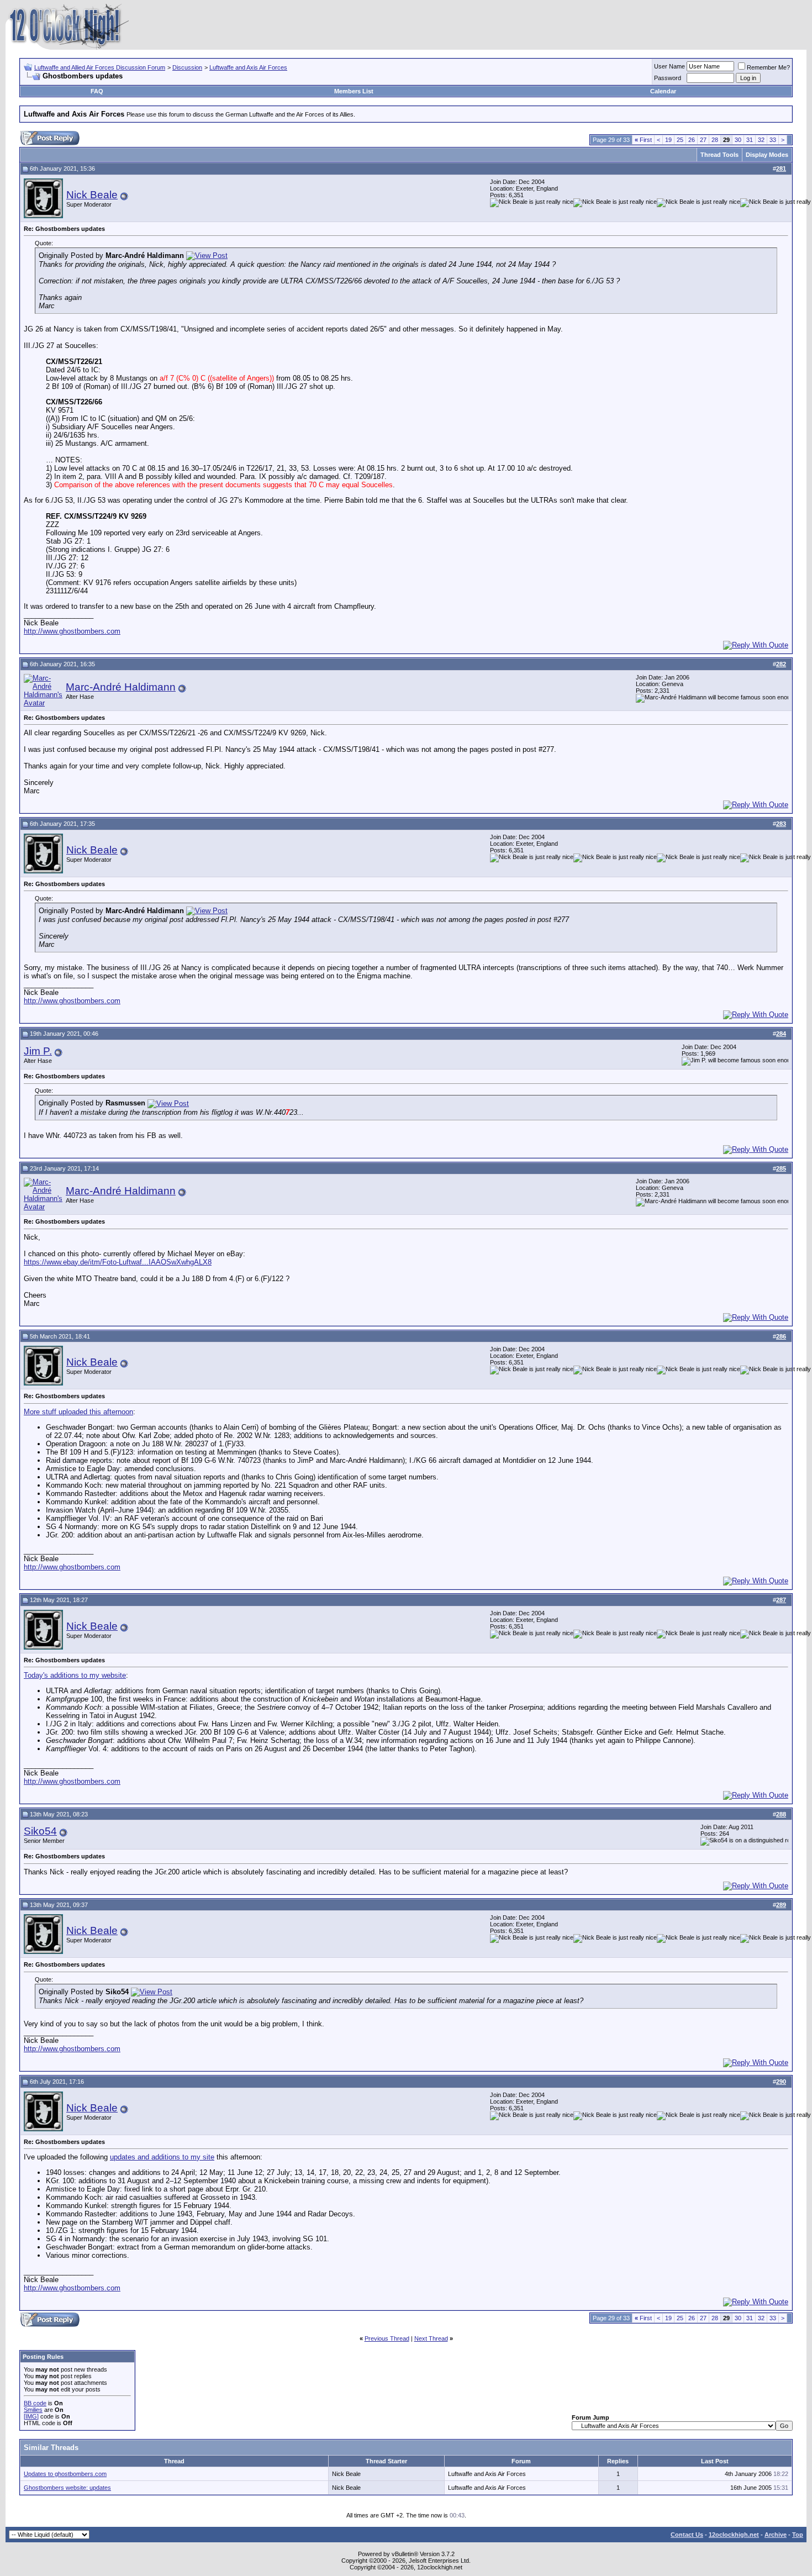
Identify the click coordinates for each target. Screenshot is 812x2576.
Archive (776, 2535)
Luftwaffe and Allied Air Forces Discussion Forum (100, 67)
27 (703, 140)
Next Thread (431, 2338)
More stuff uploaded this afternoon (78, 1412)
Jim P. (38, 1051)
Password (668, 78)
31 (750, 140)
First (643, 140)
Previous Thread (387, 2338)
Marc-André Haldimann (121, 687)
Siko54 (40, 1831)
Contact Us (687, 2535)
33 (773, 140)
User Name (669, 66)
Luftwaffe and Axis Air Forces (248, 67)
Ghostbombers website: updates (67, 2488)
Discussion (187, 67)
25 (680, 140)
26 (692, 140)
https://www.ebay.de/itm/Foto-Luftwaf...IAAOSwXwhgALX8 (118, 1262)
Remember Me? (768, 67)
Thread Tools (719, 155)
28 (715, 140)
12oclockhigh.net (734, 2535)
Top (798, 2535)
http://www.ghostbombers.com (72, 631)
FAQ (97, 91)
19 (668, 140)
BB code (35, 2403)
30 (738, 140)
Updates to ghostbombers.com (65, 2474)
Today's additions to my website (75, 1675)
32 (761, 140)
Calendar (663, 91)
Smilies (33, 2410)
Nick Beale (92, 195)
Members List (354, 91)
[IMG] (31, 2416)
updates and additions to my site (162, 2157)
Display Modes (767, 155)
